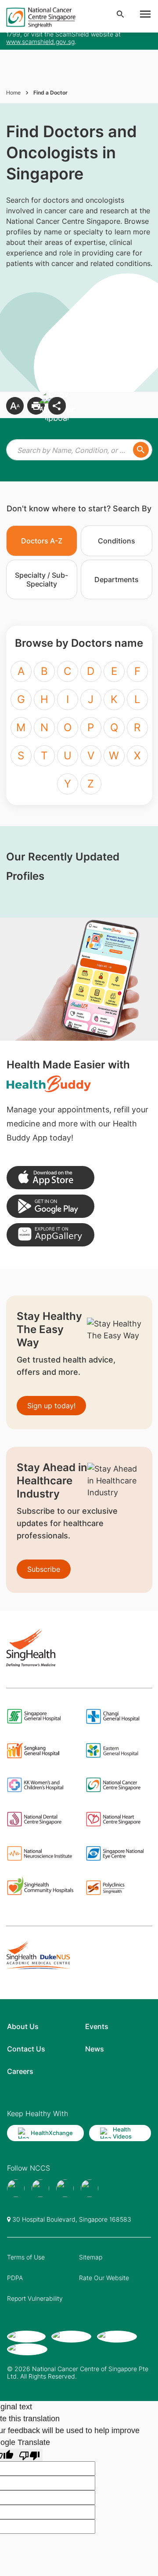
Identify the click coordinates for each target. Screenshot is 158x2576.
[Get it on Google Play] (50, 1206)
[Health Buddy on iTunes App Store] (50, 1178)
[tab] (42, 541)
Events (97, 2026)
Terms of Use (26, 2257)
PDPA (15, 2278)
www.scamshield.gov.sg (40, 42)
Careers (20, 2071)
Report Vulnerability (35, 2298)
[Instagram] (65, 2188)
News (95, 2049)
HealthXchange (52, 2133)
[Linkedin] (90, 2188)
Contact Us (26, 2049)
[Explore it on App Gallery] (50, 1235)
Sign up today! (51, 1406)
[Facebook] (16, 2188)
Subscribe (44, 1569)
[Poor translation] (29, 2455)
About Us (23, 2026)
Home (13, 93)
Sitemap (91, 2257)
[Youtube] (40, 2188)
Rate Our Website (104, 2278)
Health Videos (122, 2133)
